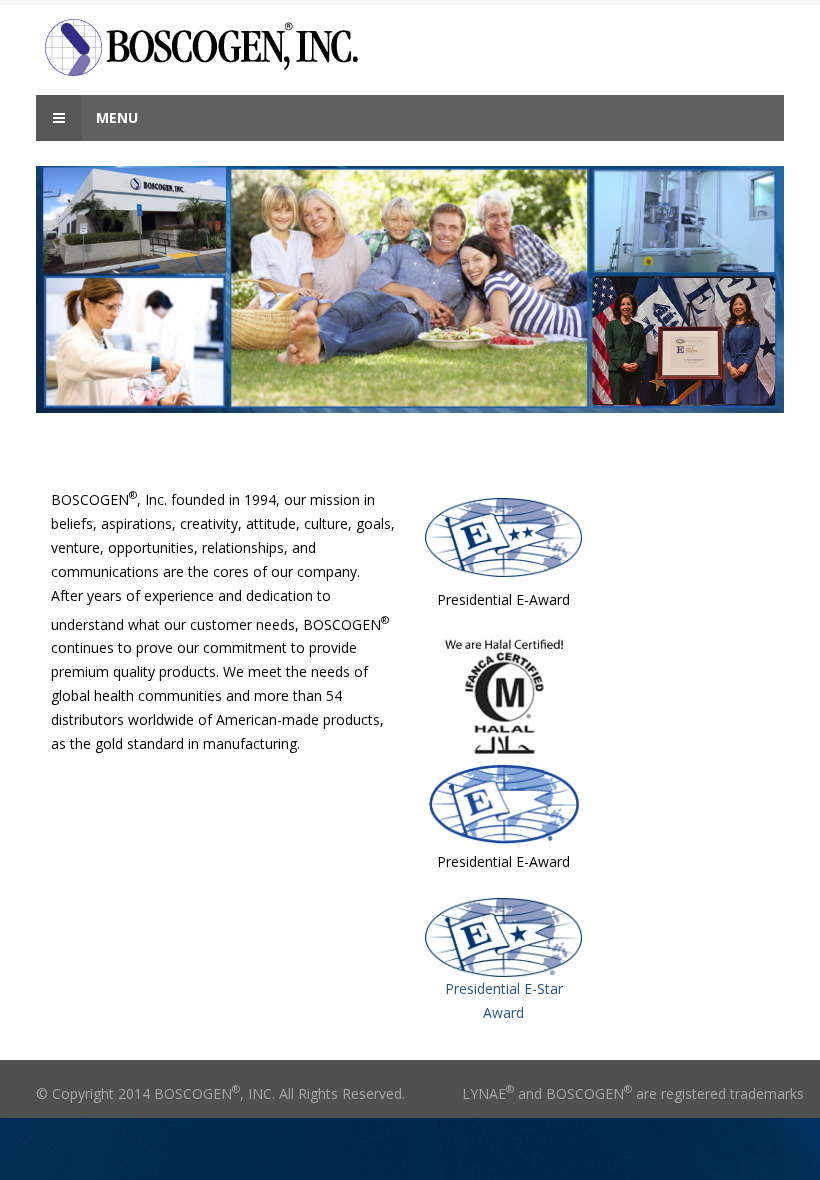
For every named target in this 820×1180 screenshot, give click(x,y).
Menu (115, 117)
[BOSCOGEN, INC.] (242, 47)
